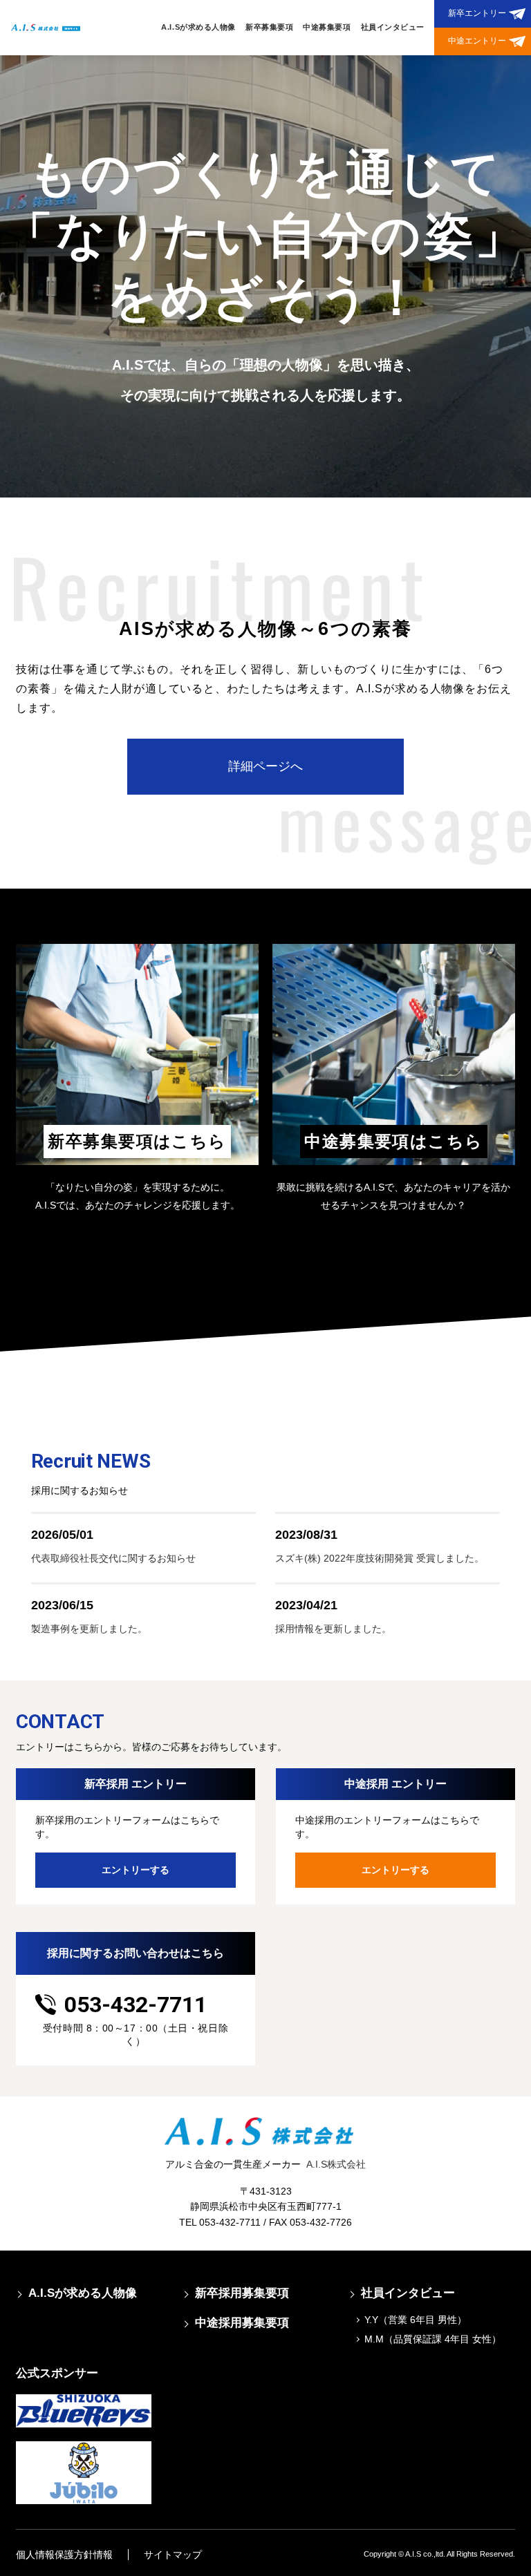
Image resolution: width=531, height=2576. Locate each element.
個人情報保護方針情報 (64, 2555)
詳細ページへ (265, 766)
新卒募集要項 (269, 27)
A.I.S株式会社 (336, 2164)
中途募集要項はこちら (393, 1141)
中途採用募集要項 (242, 2323)
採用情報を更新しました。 (333, 1629)
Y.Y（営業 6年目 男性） (416, 2320)
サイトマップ (173, 2555)
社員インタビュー (393, 27)
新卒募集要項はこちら (137, 1141)
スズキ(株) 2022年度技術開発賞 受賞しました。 (380, 1558)
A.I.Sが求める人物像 (198, 27)
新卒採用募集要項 (242, 2293)
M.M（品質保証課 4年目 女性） (433, 2339)
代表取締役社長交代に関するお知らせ (113, 1558)
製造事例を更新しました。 (89, 1629)
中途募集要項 (327, 27)
